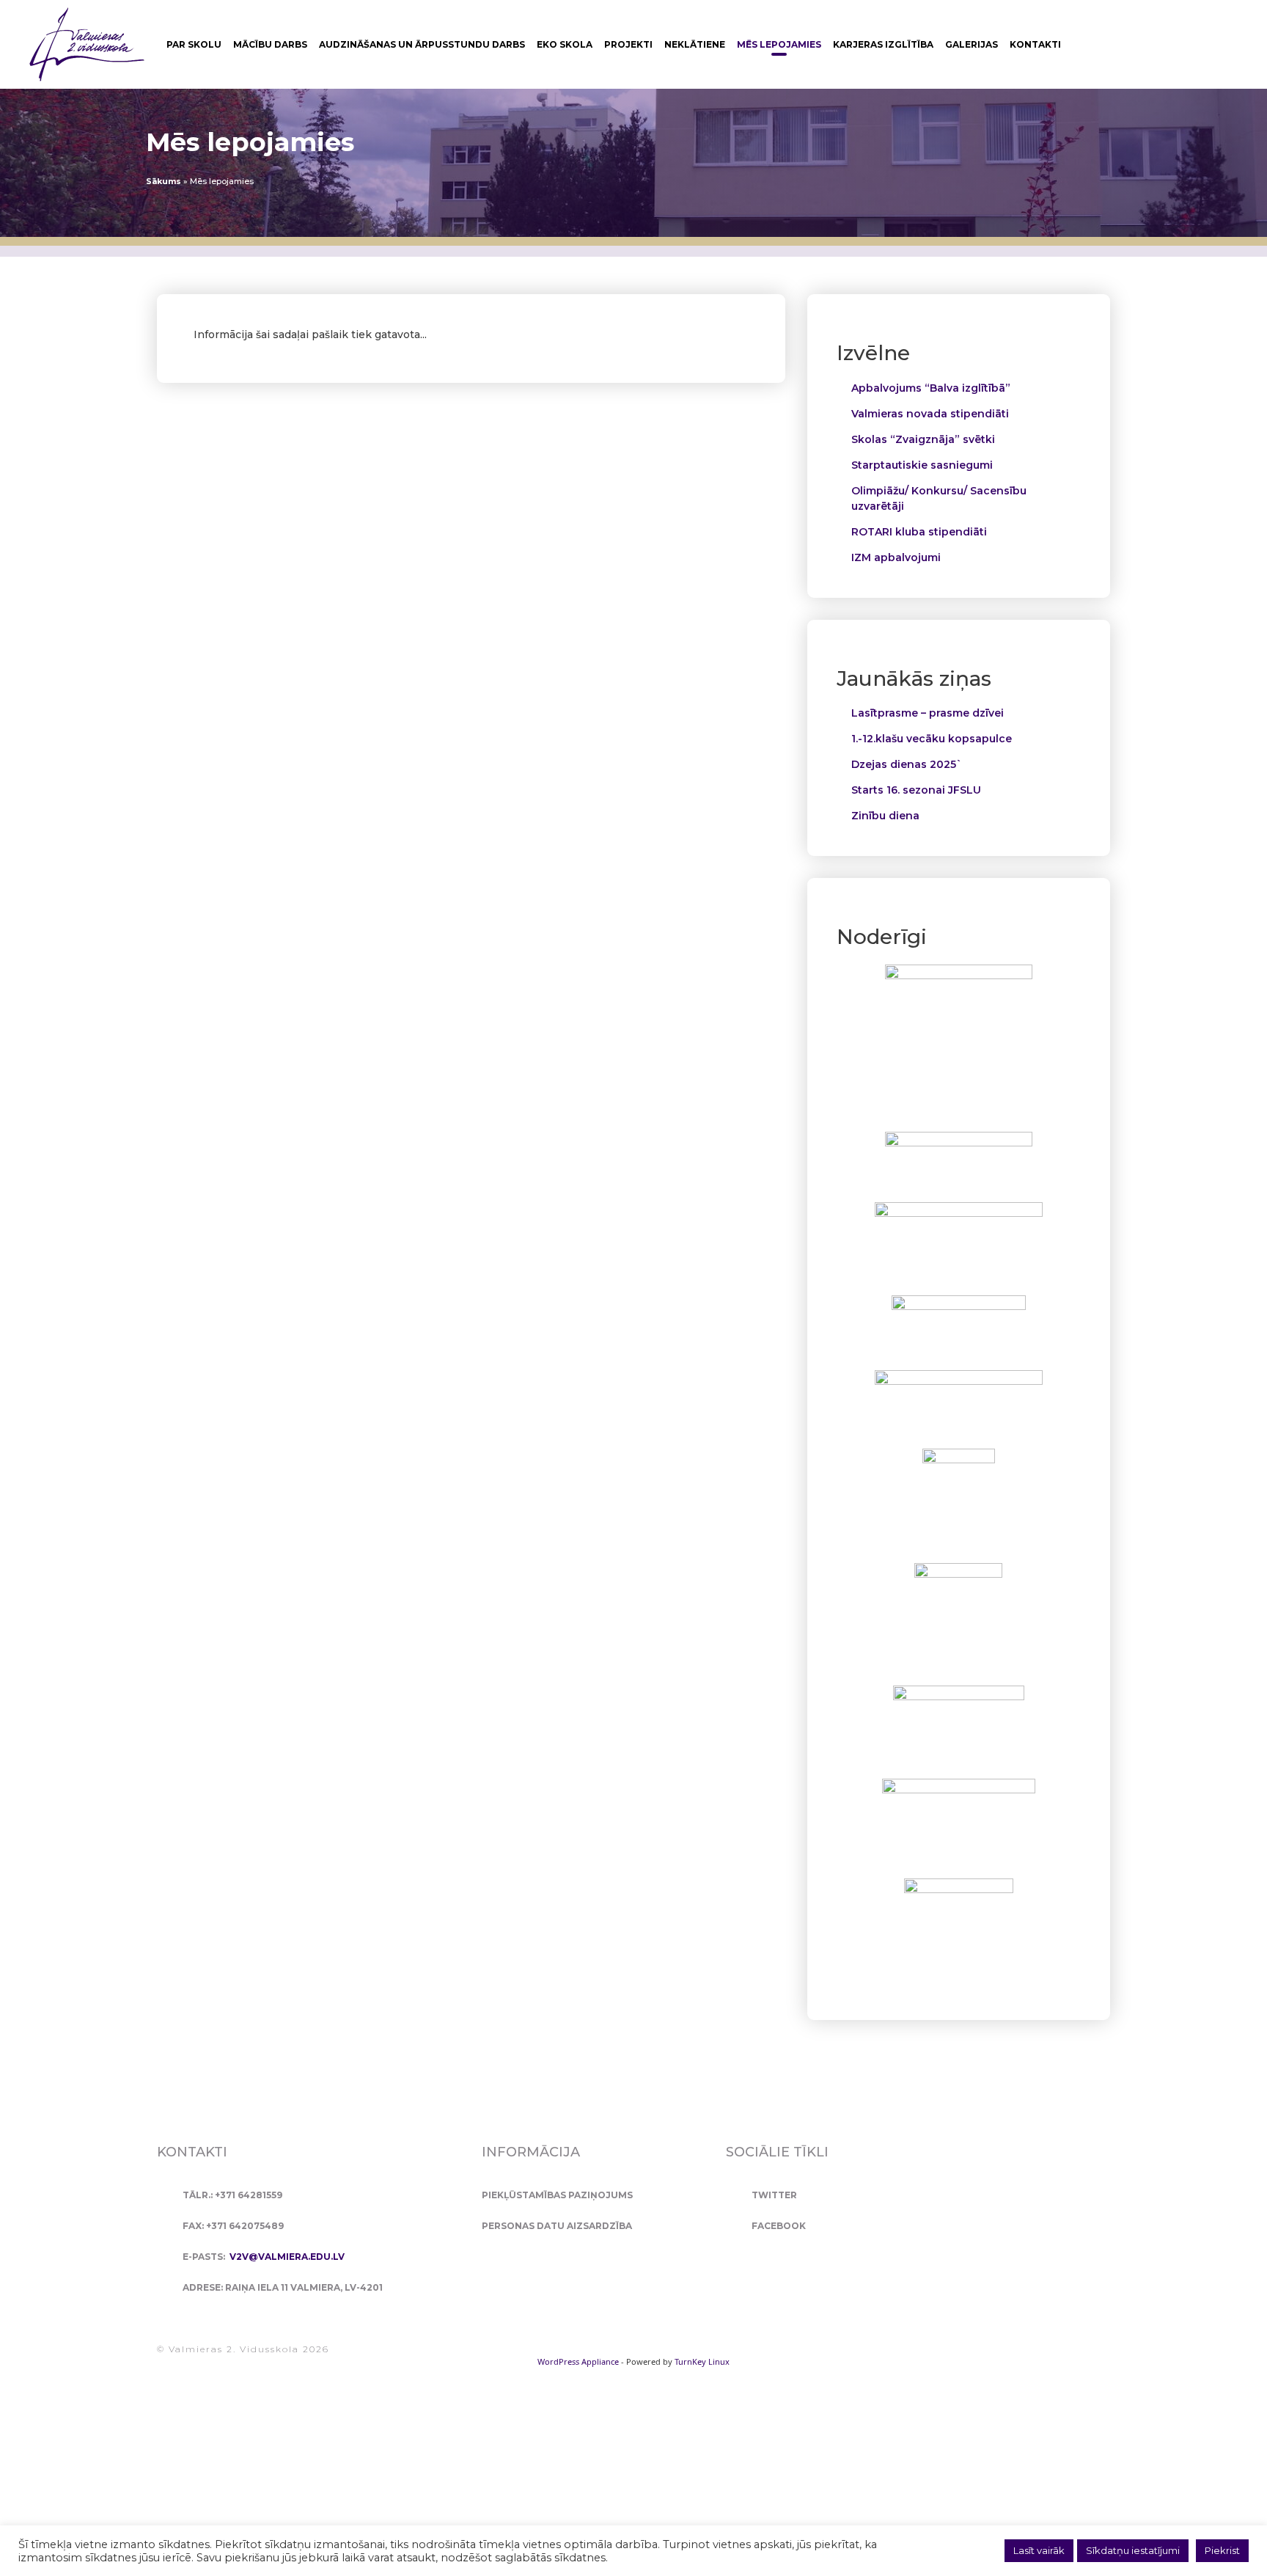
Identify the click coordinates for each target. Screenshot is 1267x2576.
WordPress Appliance (578, 2361)
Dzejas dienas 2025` (907, 764)
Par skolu (194, 44)
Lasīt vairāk (1039, 2550)
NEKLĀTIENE (695, 44)
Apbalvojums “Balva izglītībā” (931, 388)
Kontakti (1035, 44)
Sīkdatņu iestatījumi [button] (1133, 2550)
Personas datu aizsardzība (557, 2226)
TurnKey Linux (702, 2361)
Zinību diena (885, 816)
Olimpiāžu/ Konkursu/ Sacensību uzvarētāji (939, 498)
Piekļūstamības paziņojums (557, 2195)
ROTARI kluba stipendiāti (919, 532)
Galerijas (972, 44)
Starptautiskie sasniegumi (922, 465)
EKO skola (565, 44)
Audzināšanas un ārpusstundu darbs (422, 44)
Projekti (628, 44)
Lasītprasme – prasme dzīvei (928, 713)
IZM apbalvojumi (896, 557)
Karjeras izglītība (883, 44)
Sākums (164, 181)
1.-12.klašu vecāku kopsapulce (932, 739)
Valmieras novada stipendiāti (930, 414)
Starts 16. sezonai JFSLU (916, 790)
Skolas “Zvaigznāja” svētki (923, 439)
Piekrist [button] (1222, 2550)
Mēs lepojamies (779, 44)
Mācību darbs (270, 44)
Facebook (779, 2226)
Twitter (774, 2195)
